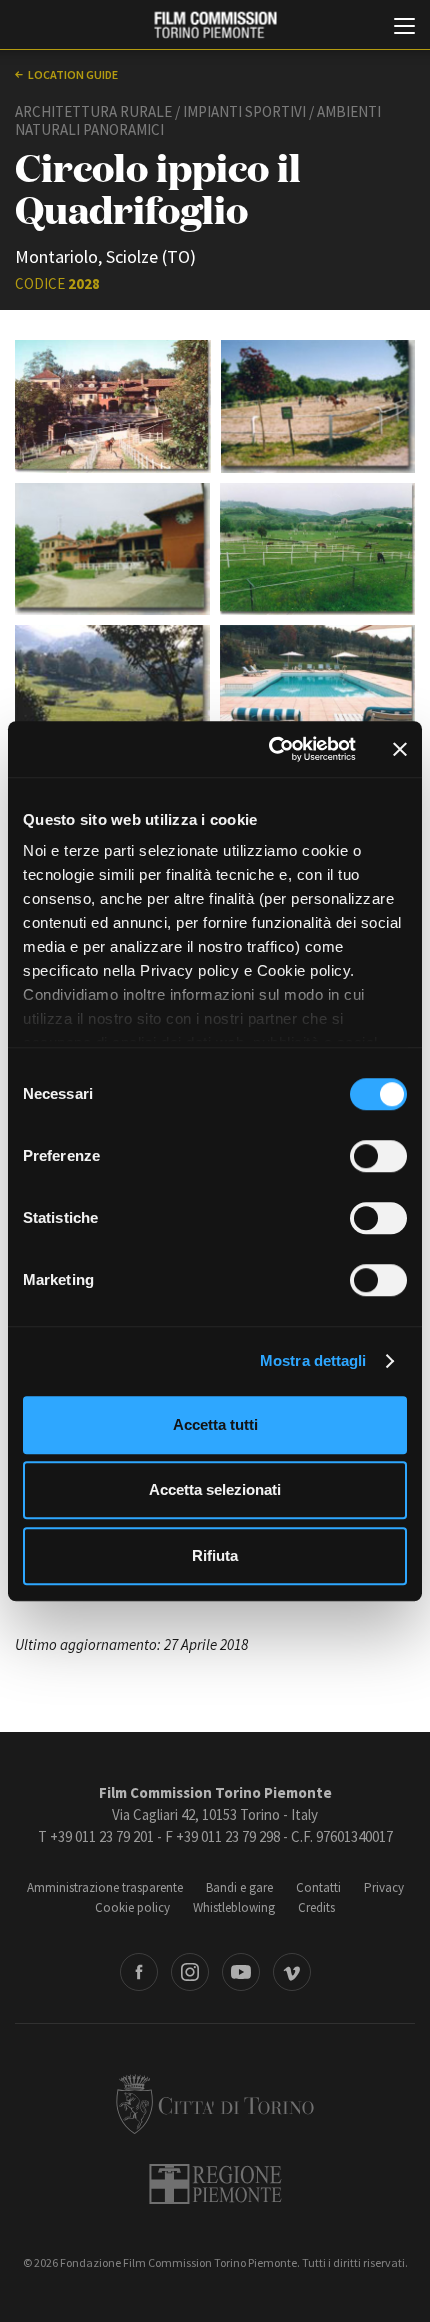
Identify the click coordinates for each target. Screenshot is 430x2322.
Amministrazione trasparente (105, 1887)
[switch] (378, 1156)
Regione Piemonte (215, 2184)
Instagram (190, 1972)
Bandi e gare (239, 1887)
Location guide (73, 74)
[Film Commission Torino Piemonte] (215, 25)
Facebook (139, 1972)
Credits (316, 1907)
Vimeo (292, 1972)
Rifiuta (215, 1555)
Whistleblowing (234, 1907)
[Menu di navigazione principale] (404, 28)
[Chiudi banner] (400, 749)
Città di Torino (215, 2104)
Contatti (318, 1887)
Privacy (384, 1887)
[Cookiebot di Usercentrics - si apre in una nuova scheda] (270, 749)
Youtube (241, 1972)
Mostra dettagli (313, 1360)
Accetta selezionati (215, 1489)
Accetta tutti (215, 1424)
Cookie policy (132, 1907)
